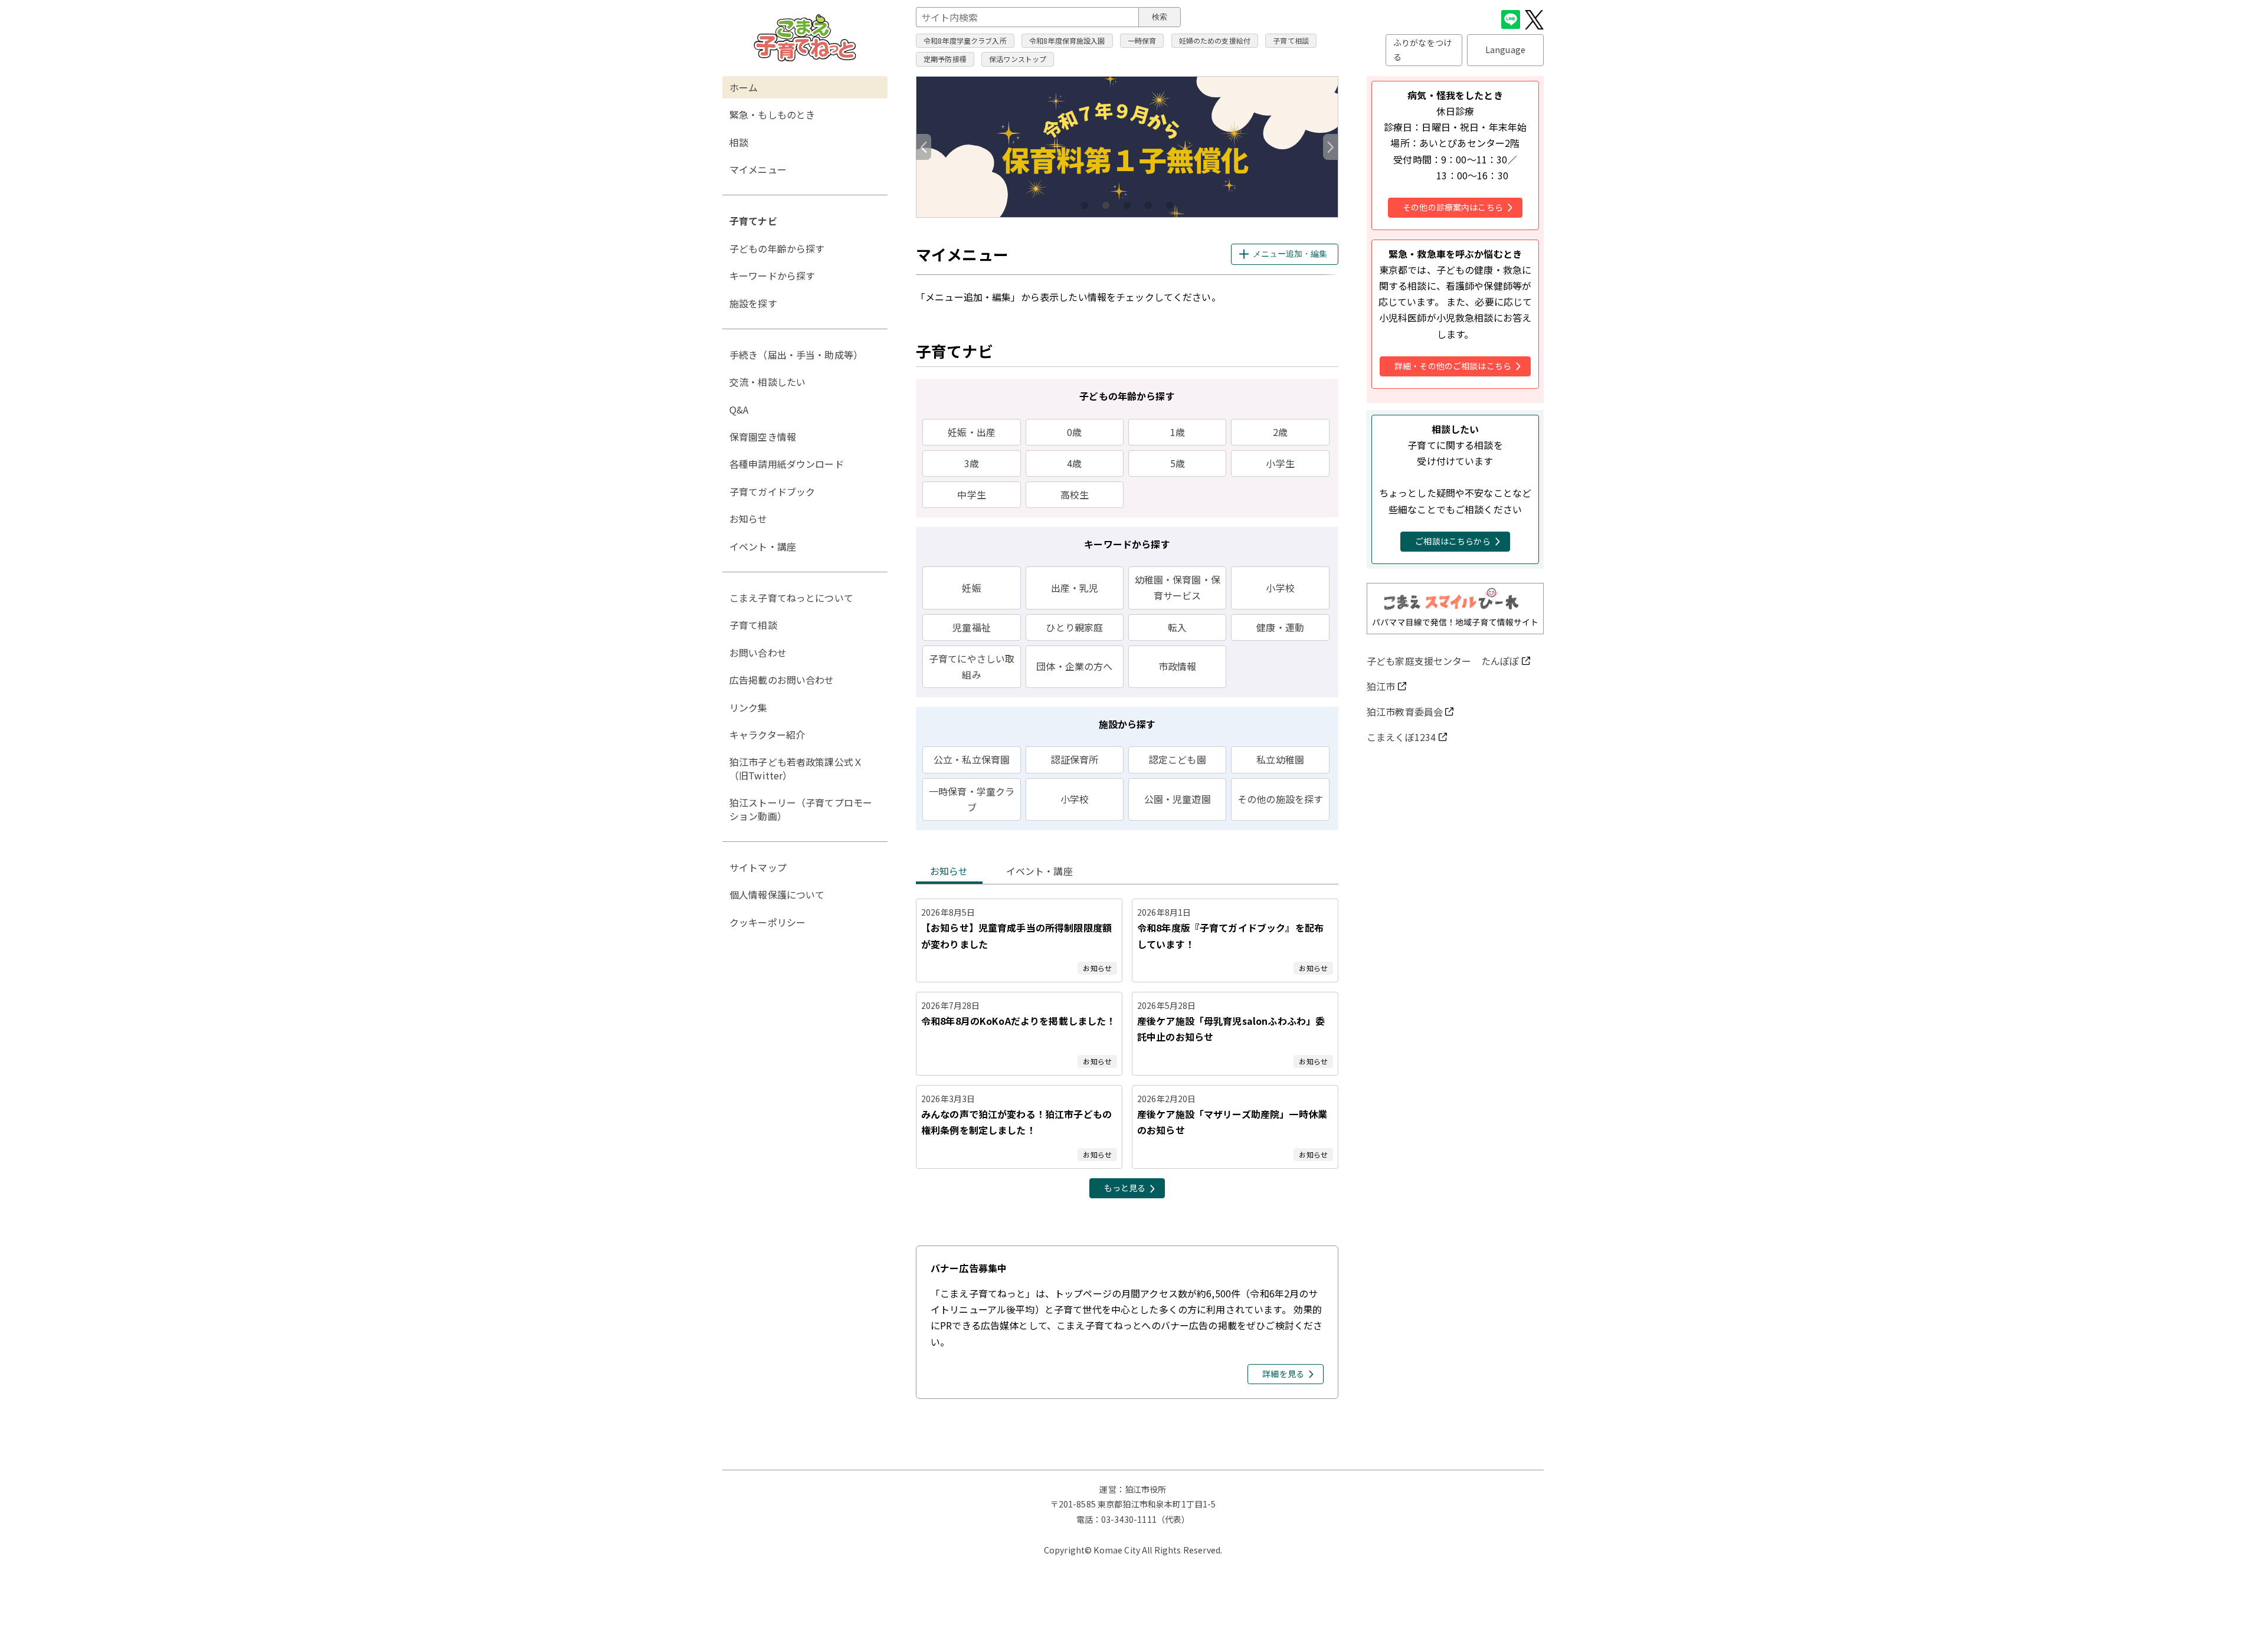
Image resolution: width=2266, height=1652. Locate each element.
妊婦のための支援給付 (1215, 40)
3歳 (972, 463)
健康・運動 (1280, 627)
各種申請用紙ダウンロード (787, 464)
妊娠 (971, 588)
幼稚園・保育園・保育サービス (1178, 587)
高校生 (1075, 494)
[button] (1331, 147)
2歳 (1280, 432)
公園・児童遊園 (1178, 799)
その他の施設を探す (1280, 799)
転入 (1177, 627)
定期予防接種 (945, 59)
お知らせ (949, 871)
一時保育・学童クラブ (972, 799)
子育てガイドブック (772, 491)
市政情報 (1178, 666)
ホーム (744, 87)
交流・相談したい (767, 382)
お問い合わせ (758, 653)
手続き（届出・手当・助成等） (796, 355)
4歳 (1074, 463)
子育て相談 (1291, 40)
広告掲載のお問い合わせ (782, 680)
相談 (739, 142)
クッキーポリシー (767, 922)
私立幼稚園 (1280, 759)
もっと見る (1125, 1188)
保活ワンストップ (1018, 59)
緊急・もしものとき (772, 114)
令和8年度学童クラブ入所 (965, 40)
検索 (1160, 17)
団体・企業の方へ (1074, 666)
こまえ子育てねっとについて (791, 598)
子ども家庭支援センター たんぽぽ (1443, 661)
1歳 (1178, 432)
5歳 (1178, 463)
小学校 (1280, 588)
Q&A (739, 409)
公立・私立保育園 (972, 759)
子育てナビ (753, 221)
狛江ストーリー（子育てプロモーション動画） (801, 809)
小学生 (1280, 463)
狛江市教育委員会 (1405, 712)
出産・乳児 (1075, 588)
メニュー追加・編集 (1290, 254)
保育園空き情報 (763, 437)
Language (1505, 50)
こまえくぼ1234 (1401, 737)
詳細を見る (1283, 1374)
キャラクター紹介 (767, 735)
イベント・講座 (1039, 871)
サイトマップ (758, 867)
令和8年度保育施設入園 (1067, 40)
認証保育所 (1075, 759)
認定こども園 (1178, 759)
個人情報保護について (777, 894)
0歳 (1074, 432)
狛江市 (1381, 686)
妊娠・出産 (972, 432)
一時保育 (1142, 40)
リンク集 (749, 707)
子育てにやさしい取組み (972, 666)
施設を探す (753, 303)
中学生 (971, 494)
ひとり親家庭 (1074, 627)
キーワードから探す (772, 276)
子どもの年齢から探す (777, 248)
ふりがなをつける (1422, 50)
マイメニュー (758, 169)
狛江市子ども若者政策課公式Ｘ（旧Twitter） (796, 768)
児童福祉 (972, 627)
